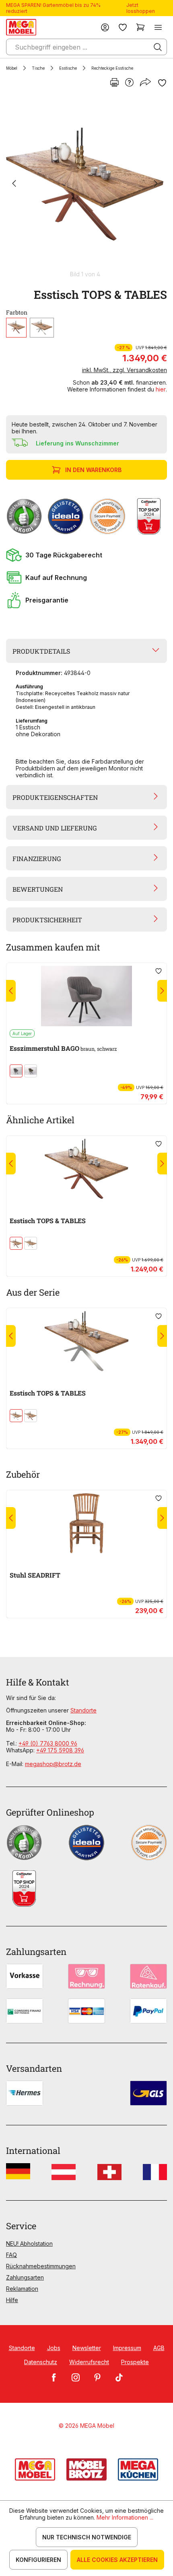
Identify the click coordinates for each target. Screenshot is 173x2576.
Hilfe (12, 2300)
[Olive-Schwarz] (31, 1071)
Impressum (127, 2348)
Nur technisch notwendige (87, 2537)
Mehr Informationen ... (125, 2517)
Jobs (54, 2348)
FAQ (11, 2255)
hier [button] (161, 389)
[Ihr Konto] (105, 27)
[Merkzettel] (123, 27)
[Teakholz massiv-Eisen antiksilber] (42, 328)
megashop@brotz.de (53, 1764)
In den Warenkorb (93, 470)
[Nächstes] (156, 184)
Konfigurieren (38, 2560)
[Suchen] (158, 47)
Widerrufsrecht (89, 2362)
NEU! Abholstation (29, 2244)
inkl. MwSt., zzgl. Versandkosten (125, 370)
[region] (86, 187)
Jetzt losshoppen (141, 8)
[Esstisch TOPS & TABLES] (85, 184)
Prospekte (135, 2362)
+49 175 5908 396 (60, 1750)
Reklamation (22, 2289)
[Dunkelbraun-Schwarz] (16, 1071)
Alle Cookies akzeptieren (117, 2560)
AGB (159, 2348)
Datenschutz (41, 2362)
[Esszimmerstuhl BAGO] (86, 996)
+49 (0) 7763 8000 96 (48, 1743)
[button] (86, 555)
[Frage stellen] (129, 83)
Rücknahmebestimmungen (41, 2266)
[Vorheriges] (14, 184)
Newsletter (87, 2348)
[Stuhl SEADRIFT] (86, 1523)
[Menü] (158, 27)
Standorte (83, 1710)
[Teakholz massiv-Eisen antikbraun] (16, 328)
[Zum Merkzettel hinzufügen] (162, 83)
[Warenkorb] (140, 27)
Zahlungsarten (25, 2277)
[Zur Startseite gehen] (21, 27)
